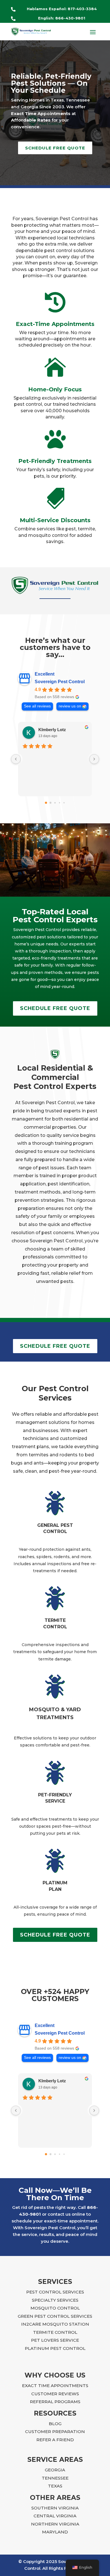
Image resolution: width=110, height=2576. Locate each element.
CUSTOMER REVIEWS (55, 2394)
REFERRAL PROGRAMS (55, 2402)
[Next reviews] (94, 759)
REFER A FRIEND (55, 2440)
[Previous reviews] (16, 759)
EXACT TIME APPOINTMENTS (55, 2386)
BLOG (55, 2424)
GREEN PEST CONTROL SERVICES (55, 2316)
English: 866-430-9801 (62, 18)
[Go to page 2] (55, 803)
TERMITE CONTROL (55, 2332)
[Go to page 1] (51, 803)
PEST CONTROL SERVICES (55, 2292)
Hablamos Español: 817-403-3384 (62, 9)
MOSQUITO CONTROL (55, 2308)
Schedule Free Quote (55, 148)
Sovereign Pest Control (60, 682)
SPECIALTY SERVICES (55, 2300)
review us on (70, 706)
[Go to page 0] (46, 803)
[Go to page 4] (64, 803)
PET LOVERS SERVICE (55, 2340)
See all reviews (37, 706)
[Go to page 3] (60, 803)
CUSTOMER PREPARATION (55, 2431)
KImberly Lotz (52, 730)
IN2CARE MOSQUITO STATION (55, 2324)
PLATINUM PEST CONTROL (55, 2348)
